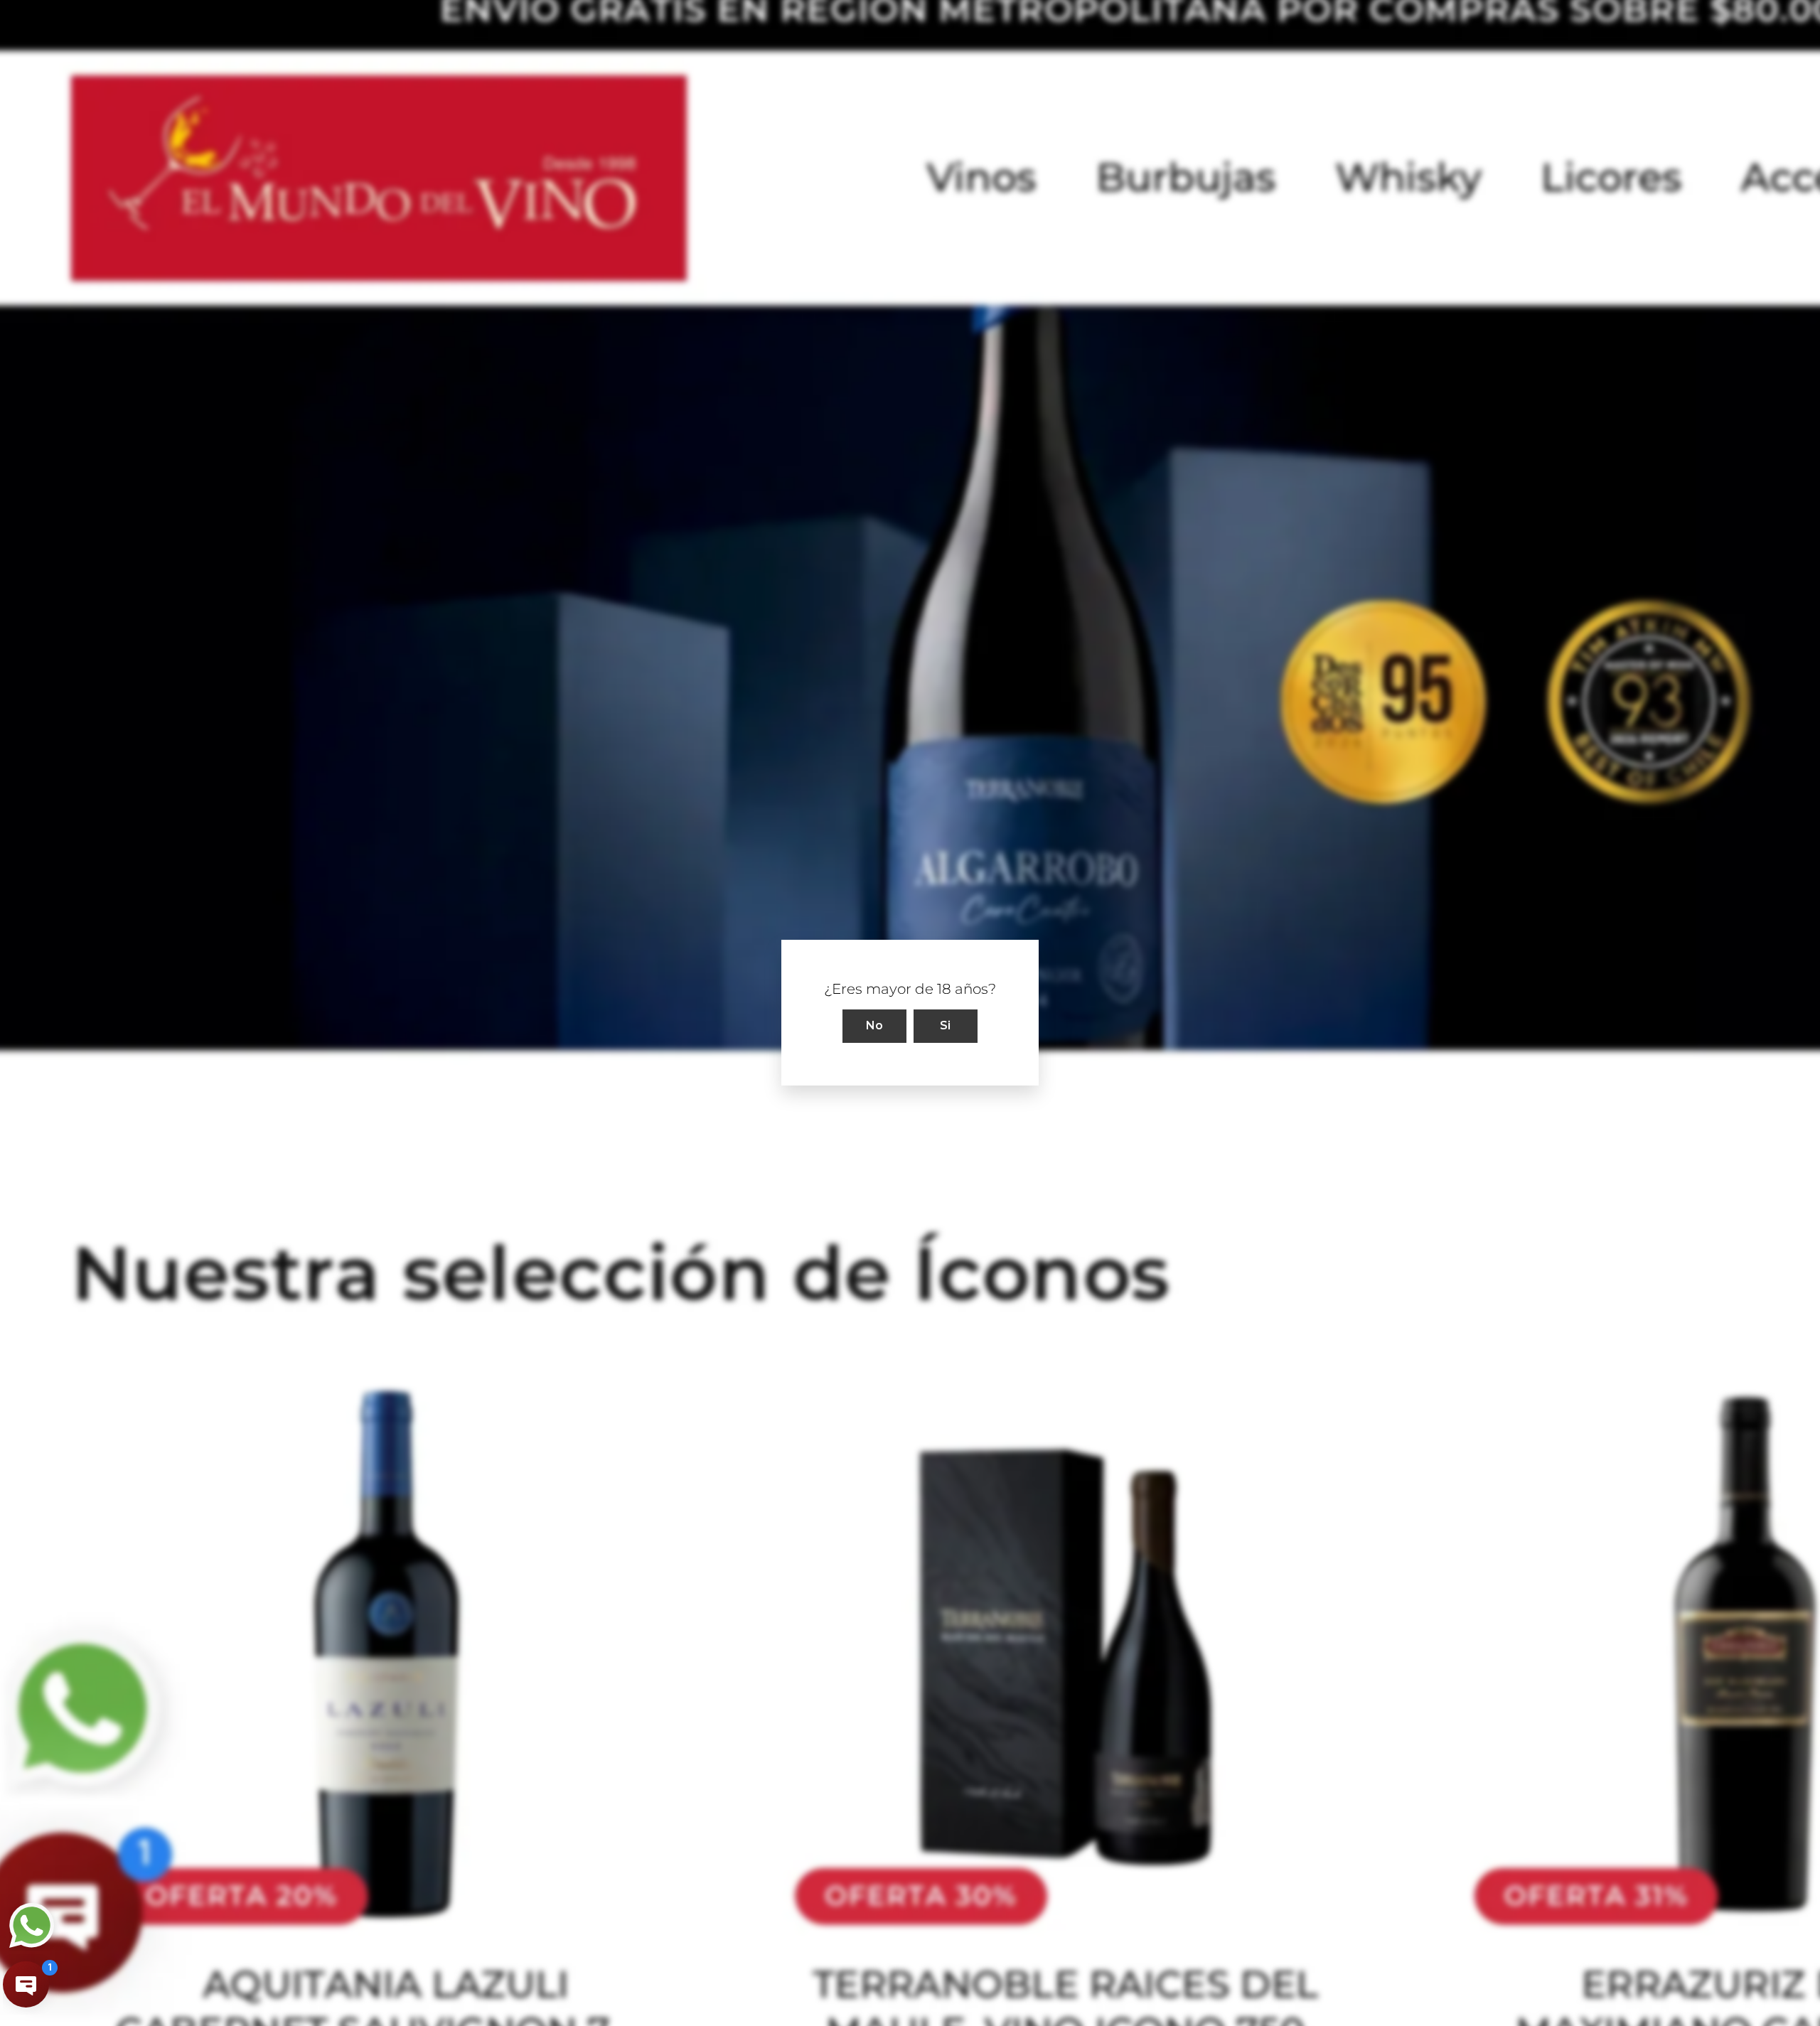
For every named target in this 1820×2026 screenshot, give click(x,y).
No (875, 1026)
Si (946, 1026)
